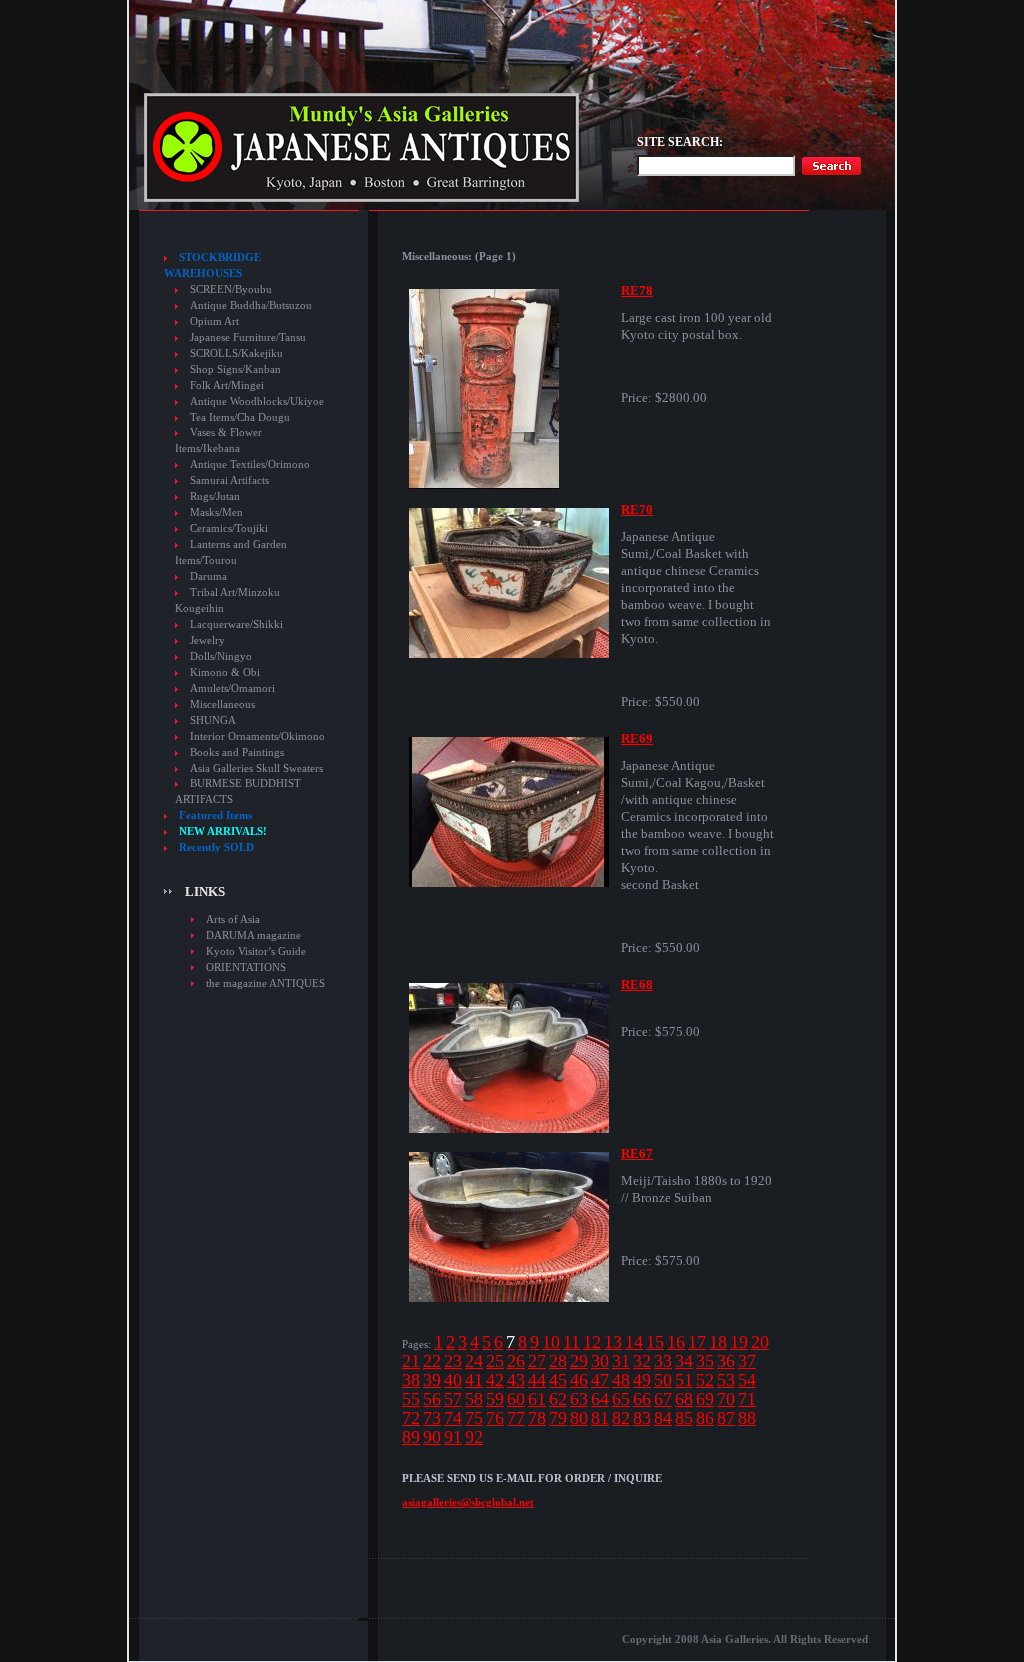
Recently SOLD (216, 847)
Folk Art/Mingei (227, 385)
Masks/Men (216, 512)
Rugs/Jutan (215, 496)
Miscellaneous (222, 704)
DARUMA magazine (253, 935)
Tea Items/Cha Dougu (240, 417)
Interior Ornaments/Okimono (257, 736)
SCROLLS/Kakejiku (236, 353)
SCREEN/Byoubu (231, 289)
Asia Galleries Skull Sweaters (256, 768)
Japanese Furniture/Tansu (248, 337)
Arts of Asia (233, 919)
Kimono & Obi (225, 672)
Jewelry (207, 640)
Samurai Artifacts (229, 480)
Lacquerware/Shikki (236, 624)
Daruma (208, 576)
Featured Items (215, 815)
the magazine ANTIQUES (265, 983)
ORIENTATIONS (246, 967)
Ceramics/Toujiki (229, 528)
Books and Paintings (237, 752)
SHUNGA (213, 720)
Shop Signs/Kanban (235, 369)
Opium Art (214, 321)
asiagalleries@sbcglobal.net (468, 1502)
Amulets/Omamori (232, 688)
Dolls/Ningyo (221, 656)
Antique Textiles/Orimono (250, 464)
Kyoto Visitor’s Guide (256, 951)
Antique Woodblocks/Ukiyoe (257, 401)
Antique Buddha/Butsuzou (251, 305)
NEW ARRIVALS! (223, 831)
